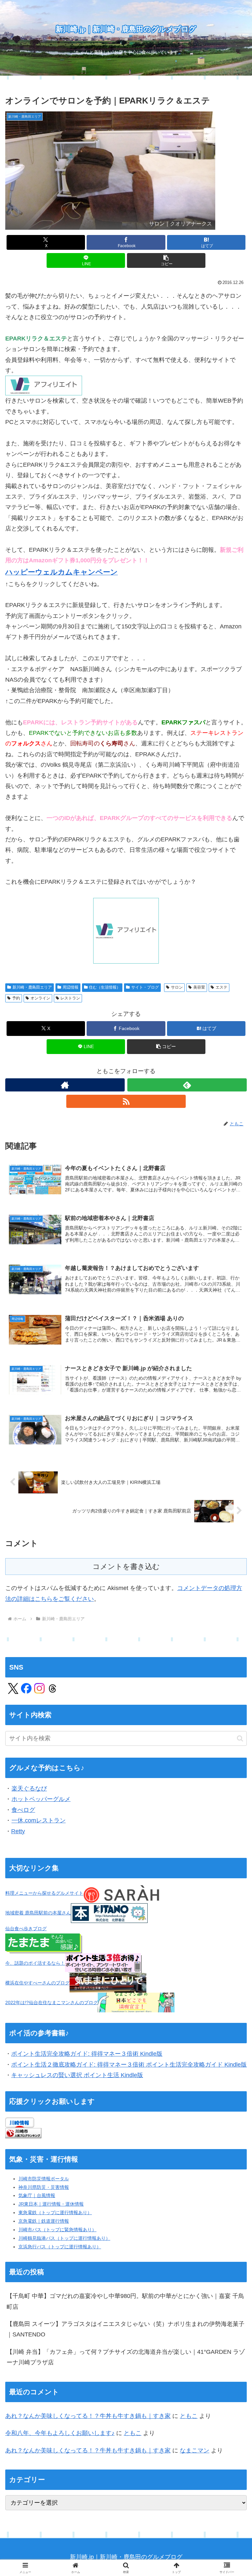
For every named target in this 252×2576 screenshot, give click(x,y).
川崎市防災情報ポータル (44, 2179)
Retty (18, 1831)
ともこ (189, 2416)
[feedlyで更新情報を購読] (187, 1085)
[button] (166, 260)
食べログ (23, 1810)
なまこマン (195, 2450)
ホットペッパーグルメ (41, 1799)
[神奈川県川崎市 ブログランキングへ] (23, 2133)
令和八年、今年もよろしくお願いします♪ (60, 2433)
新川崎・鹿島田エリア (32, 987)
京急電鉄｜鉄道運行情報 (44, 2221)
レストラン (70, 998)
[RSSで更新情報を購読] (126, 1101)
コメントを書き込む (126, 1567)
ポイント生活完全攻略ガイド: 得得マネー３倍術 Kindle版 (87, 2054)
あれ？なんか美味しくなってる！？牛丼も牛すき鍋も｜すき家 (88, 2416)
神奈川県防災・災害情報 (44, 2187)
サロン (177, 987)
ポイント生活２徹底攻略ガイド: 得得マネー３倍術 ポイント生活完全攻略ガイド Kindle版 (129, 2065)
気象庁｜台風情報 (37, 2195)
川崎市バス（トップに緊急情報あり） (57, 2230)
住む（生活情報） (105, 987)
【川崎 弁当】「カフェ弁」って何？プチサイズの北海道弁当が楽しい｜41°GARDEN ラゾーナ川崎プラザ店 (126, 2357)
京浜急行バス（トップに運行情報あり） (60, 2247)
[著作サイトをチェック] (65, 1085)
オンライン (40, 998)
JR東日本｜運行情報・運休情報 (51, 2204)
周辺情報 (71, 987)
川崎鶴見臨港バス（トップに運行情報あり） (64, 2238)
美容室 (199, 987)
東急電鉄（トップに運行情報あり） (55, 2213)
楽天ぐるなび (29, 1789)
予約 (16, 998)
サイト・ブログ (145, 987)
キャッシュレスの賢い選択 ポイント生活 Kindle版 (77, 2075)
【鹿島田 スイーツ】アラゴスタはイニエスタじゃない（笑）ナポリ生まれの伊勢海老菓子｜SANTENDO (126, 2329)
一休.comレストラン (39, 1820)
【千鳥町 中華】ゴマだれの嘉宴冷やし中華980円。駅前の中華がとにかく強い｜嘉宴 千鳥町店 (125, 2301)
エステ (221, 987)
